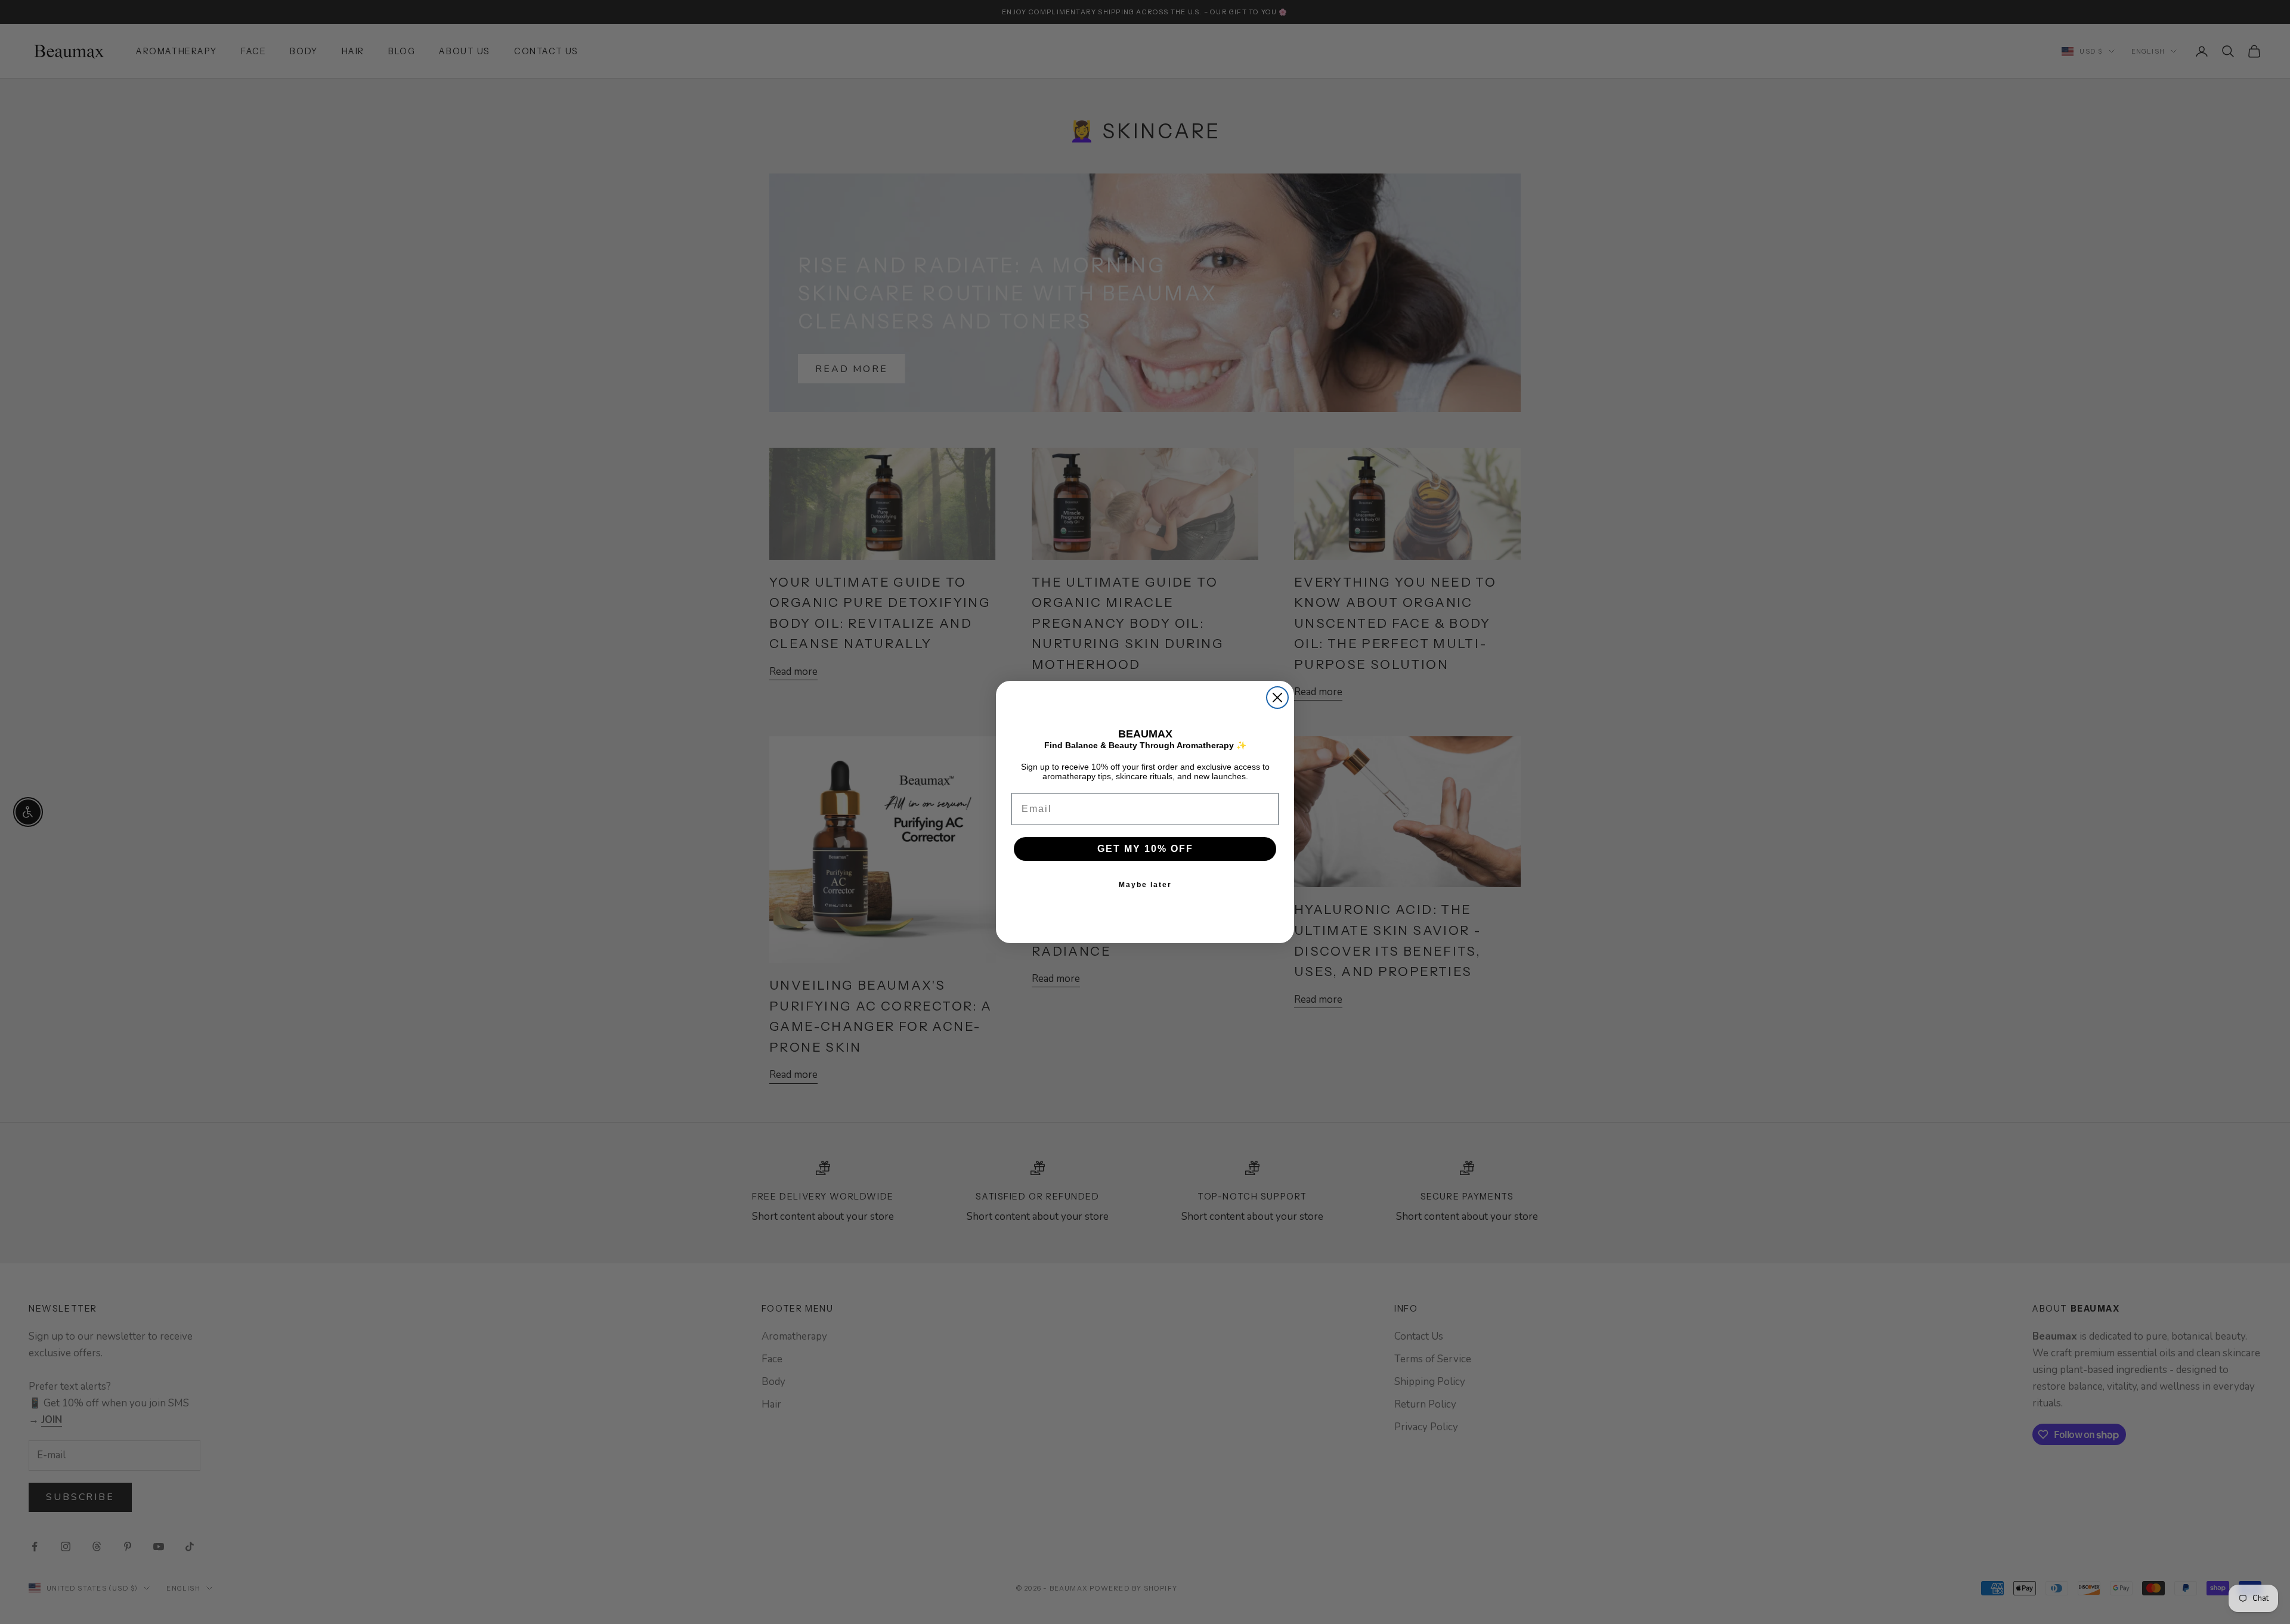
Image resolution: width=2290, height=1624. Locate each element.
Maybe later (1145, 885)
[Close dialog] (1277, 698)
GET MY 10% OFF (1145, 849)
